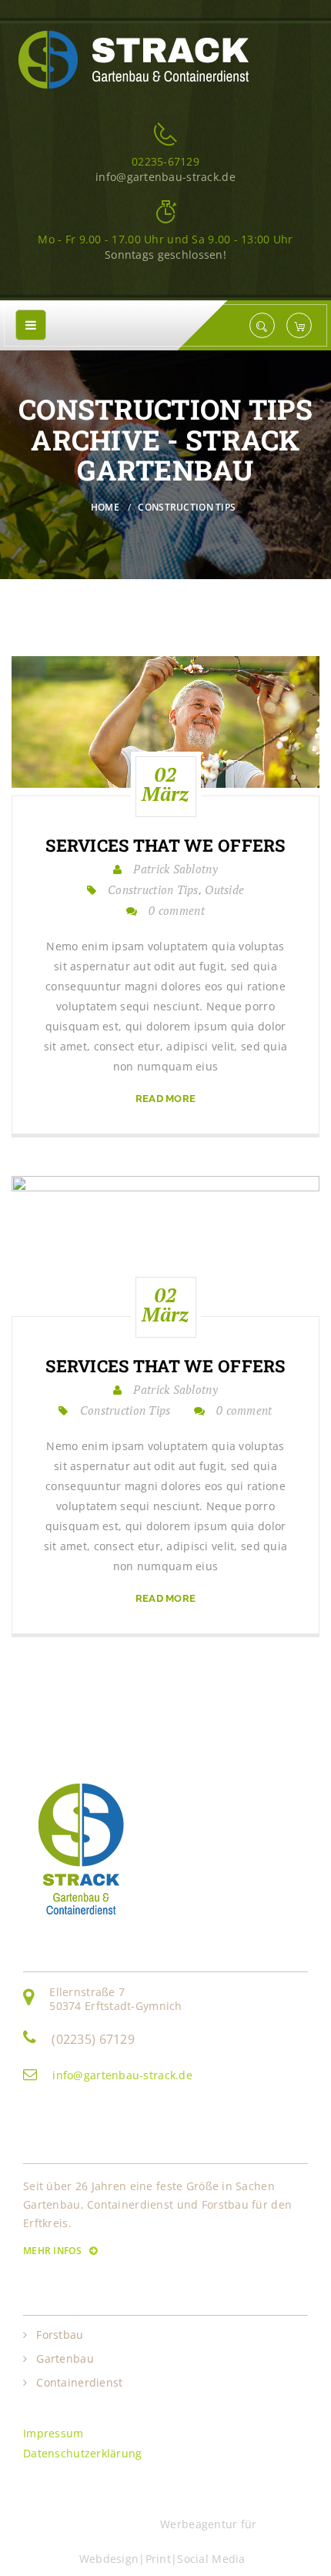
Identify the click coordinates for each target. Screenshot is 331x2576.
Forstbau (60, 2335)
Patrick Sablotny (175, 869)
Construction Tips (187, 507)
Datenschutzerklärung (83, 2453)
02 (165, 784)
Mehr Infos (53, 2251)
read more (166, 1099)
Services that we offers (165, 846)
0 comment (177, 910)
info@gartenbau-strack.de (122, 2075)
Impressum (53, 2433)
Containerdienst (79, 2383)
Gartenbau (65, 2359)
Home (105, 507)
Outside (224, 889)
